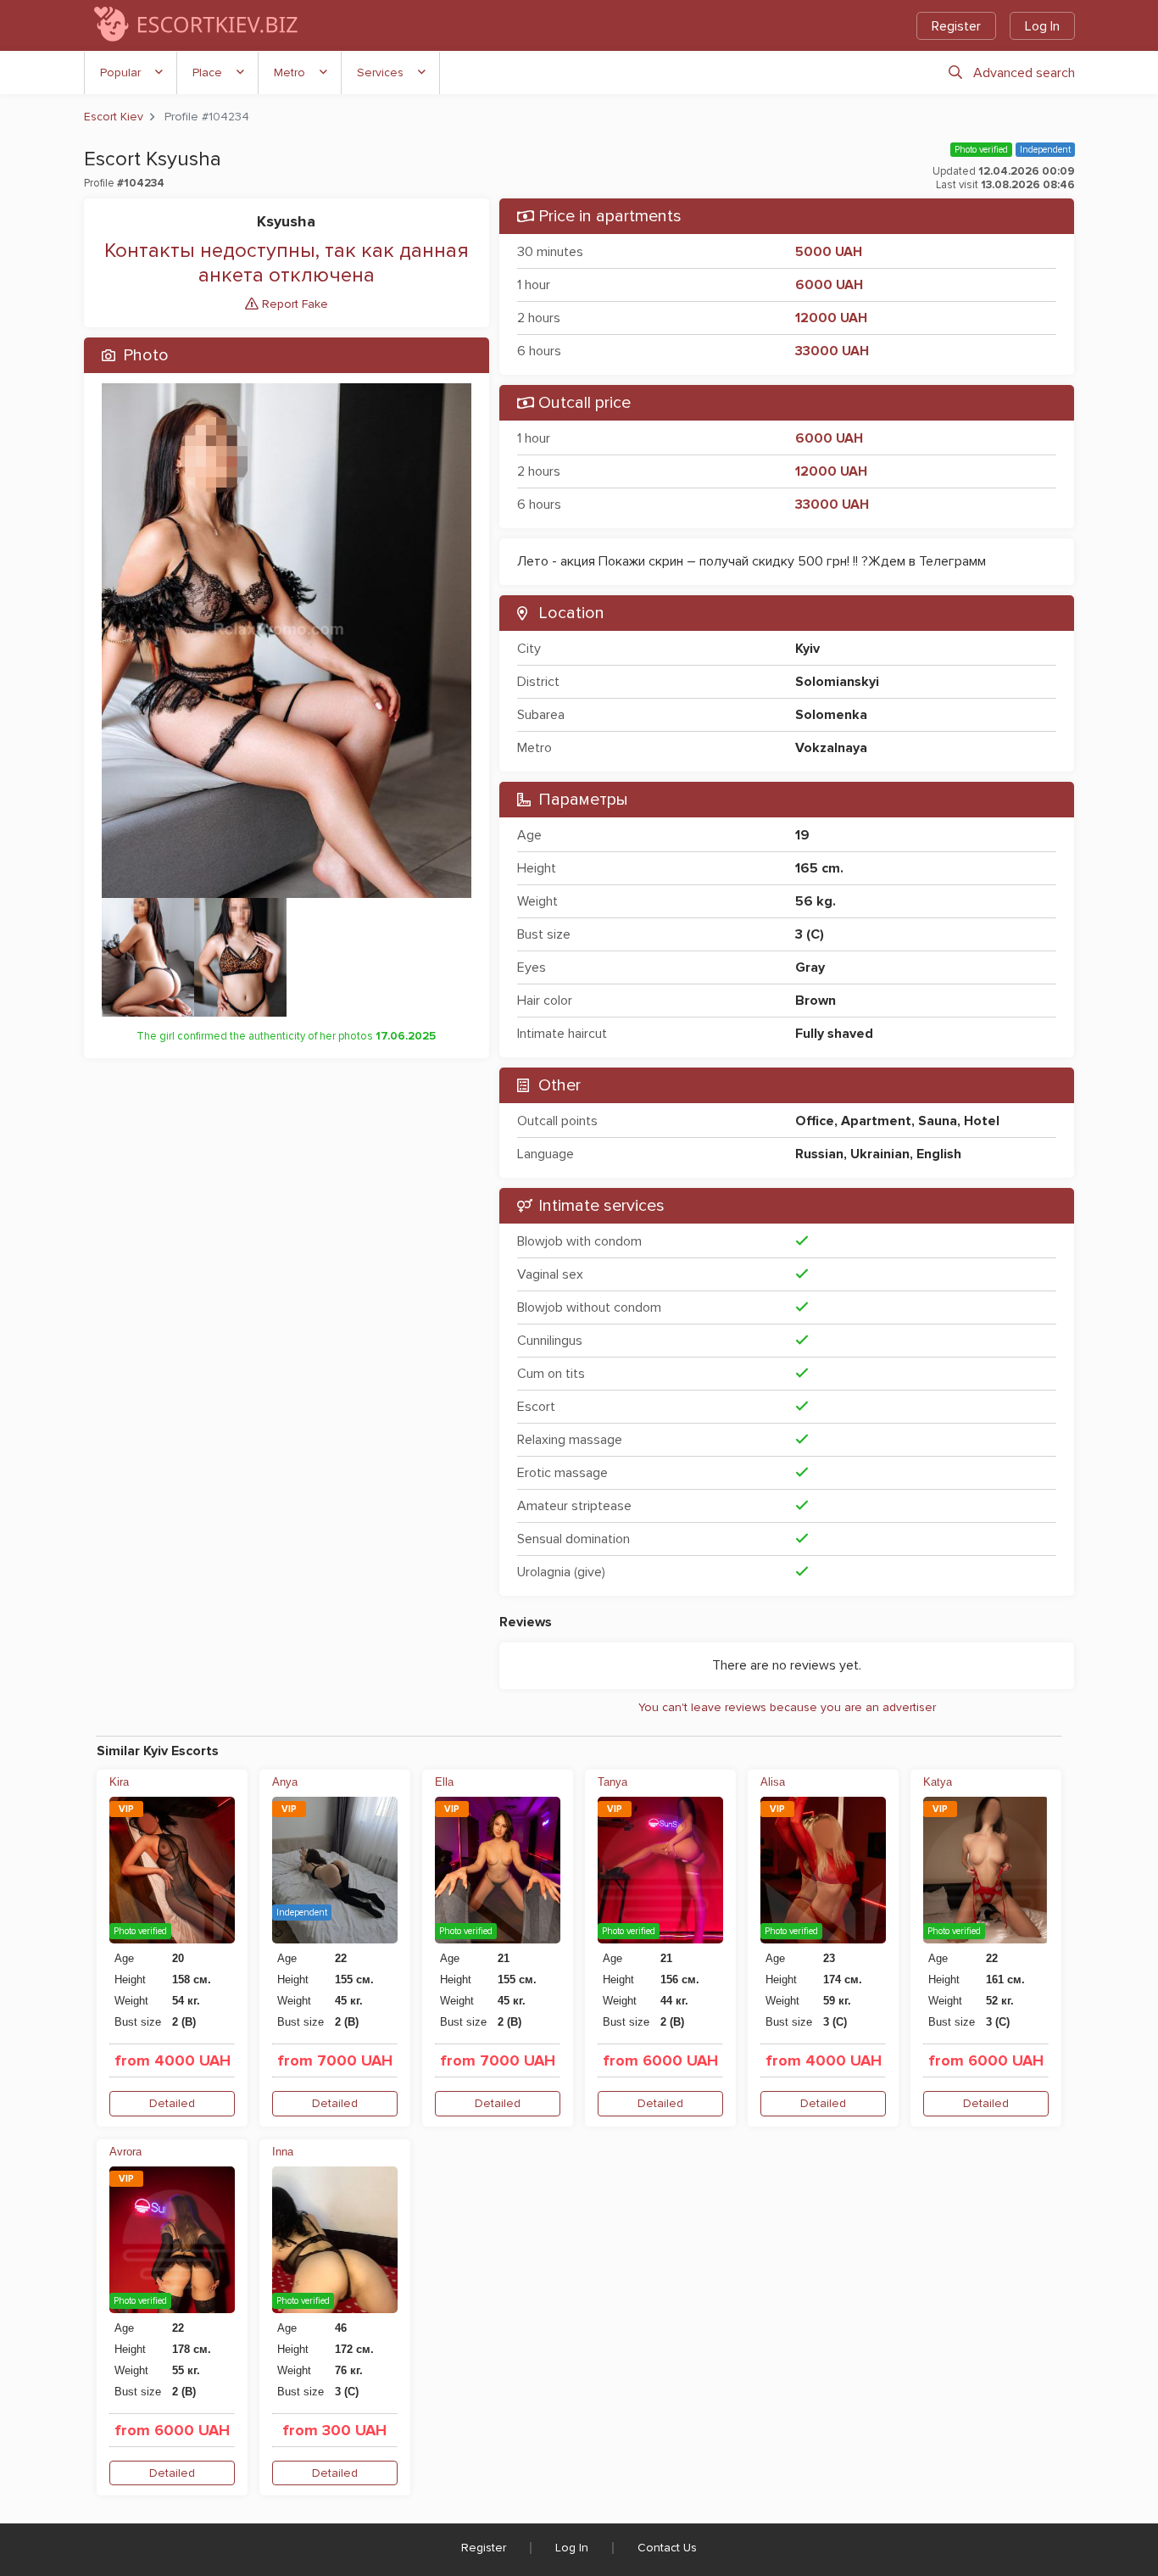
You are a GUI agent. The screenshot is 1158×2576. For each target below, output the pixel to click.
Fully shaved (834, 1034)
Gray (810, 967)
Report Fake (293, 304)
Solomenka (831, 715)
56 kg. (816, 901)
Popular (120, 72)
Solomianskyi (837, 682)
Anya (285, 1782)
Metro (289, 72)
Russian (819, 1154)
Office (815, 1121)
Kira (119, 1782)
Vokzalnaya (831, 748)
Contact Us (667, 2548)
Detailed (172, 2103)
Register (956, 26)
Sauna (938, 1121)
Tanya (612, 1782)
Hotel (982, 1121)
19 (802, 835)
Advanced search (1024, 73)
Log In (1042, 26)
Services (380, 72)
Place (207, 72)
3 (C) (810, 934)
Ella (444, 1782)
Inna (283, 2152)
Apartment (876, 1121)
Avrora (125, 2152)
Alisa (773, 1782)
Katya (938, 1782)
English (939, 1154)
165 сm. (819, 868)
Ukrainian (880, 1154)
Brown (816, 1001)
